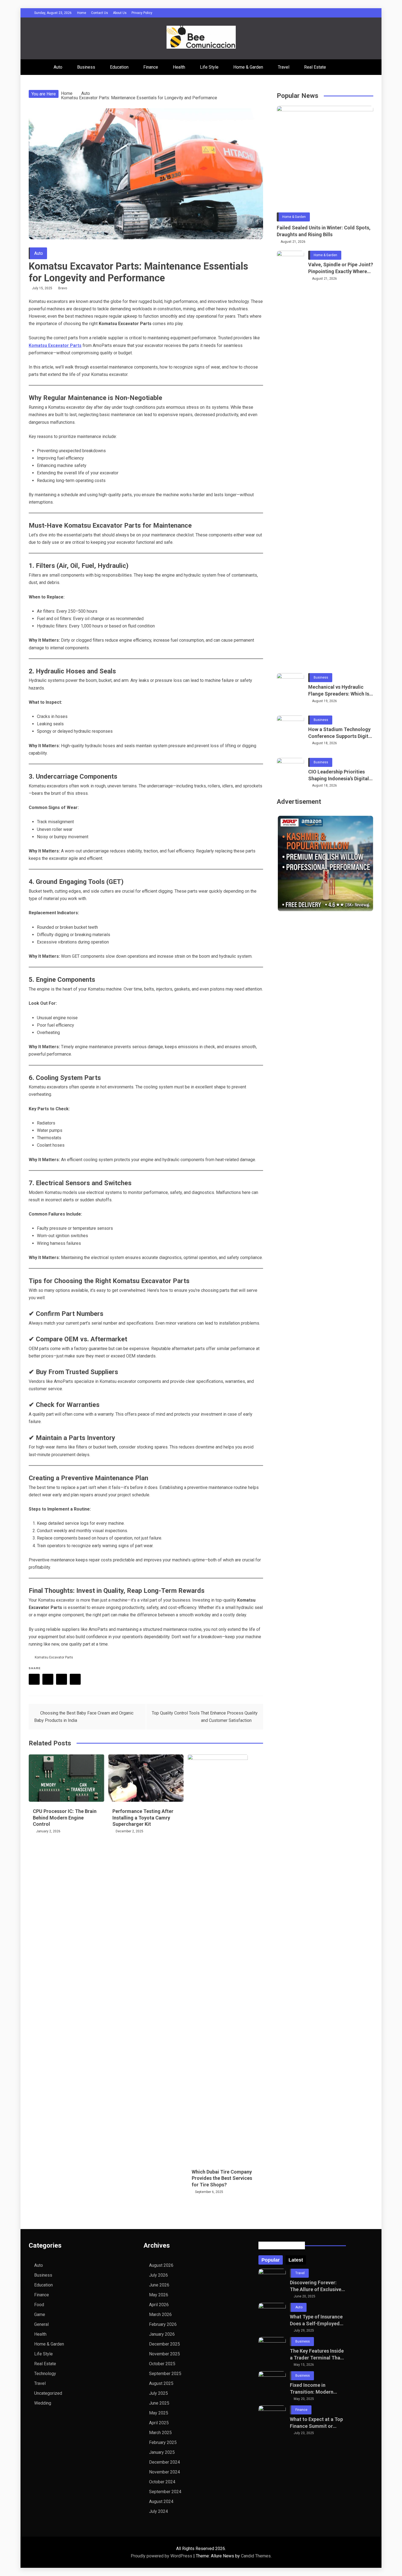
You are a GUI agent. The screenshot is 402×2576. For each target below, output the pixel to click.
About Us (120, 13)
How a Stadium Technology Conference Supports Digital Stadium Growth (340, 733)
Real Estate (315, 67)
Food (39, 2305)
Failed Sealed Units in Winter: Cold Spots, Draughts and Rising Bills (324, 231)
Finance (151, 67)
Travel (284, 67)
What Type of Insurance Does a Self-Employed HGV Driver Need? (316, 2320)
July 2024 (158, 2511)
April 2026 (159, 2305)
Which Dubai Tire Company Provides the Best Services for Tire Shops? (222, 2178)
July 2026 (158, 2275)
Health (179, 67)
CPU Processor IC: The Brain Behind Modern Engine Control (65, 1818)
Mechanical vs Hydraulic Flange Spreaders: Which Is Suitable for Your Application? (339, 691)
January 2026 (162, 2334)
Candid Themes (256, 2556)
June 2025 (159, 2403)
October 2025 (162, 2364)
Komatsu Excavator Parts (54, 1657)
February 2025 (163, 2442)
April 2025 (159, 2423)
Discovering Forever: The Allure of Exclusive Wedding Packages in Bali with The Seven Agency (316, 2286)
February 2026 (163, 2324)
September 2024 (165, 2492)
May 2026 (159, 2295)
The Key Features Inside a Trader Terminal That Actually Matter (317, 2355)
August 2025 (161, 2383)
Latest (296, 2260)
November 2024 (164, 2472)
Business (86, 67)
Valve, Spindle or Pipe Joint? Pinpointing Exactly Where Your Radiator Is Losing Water (341, 268)
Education (119, 67)
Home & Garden (248, 67)
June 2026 (159, 2285)
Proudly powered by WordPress (162, 2556)
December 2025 (164, 2344)
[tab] (271, 2260)
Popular (271, 2260)
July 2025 (158, 2393)
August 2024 (161, 2501)
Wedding (43, 2403)
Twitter (48, 1679)
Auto (58, 67)
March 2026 (160, 2314)
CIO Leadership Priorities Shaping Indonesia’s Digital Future (339, 775)
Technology (45, 2374)
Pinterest (62, 1679)
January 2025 (162, 2452)
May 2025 (159, 2413)
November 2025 (164, 2354)
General (41, 2324)
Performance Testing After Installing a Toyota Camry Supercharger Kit (143, 1818)
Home (82, 13)
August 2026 (161, 2265)
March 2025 (160, 2433)
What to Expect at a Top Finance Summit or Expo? (316, 2423)
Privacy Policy (142, 13)
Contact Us (100, 13)
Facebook (34, 1679)
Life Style (209, 67)
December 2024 (164, 2462)
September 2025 (165, 2374)
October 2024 (162, 2482)
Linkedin (75, 1679)
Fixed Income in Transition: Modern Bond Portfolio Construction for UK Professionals (312, 2389)
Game (40, 2314)
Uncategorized (48, 2393)
